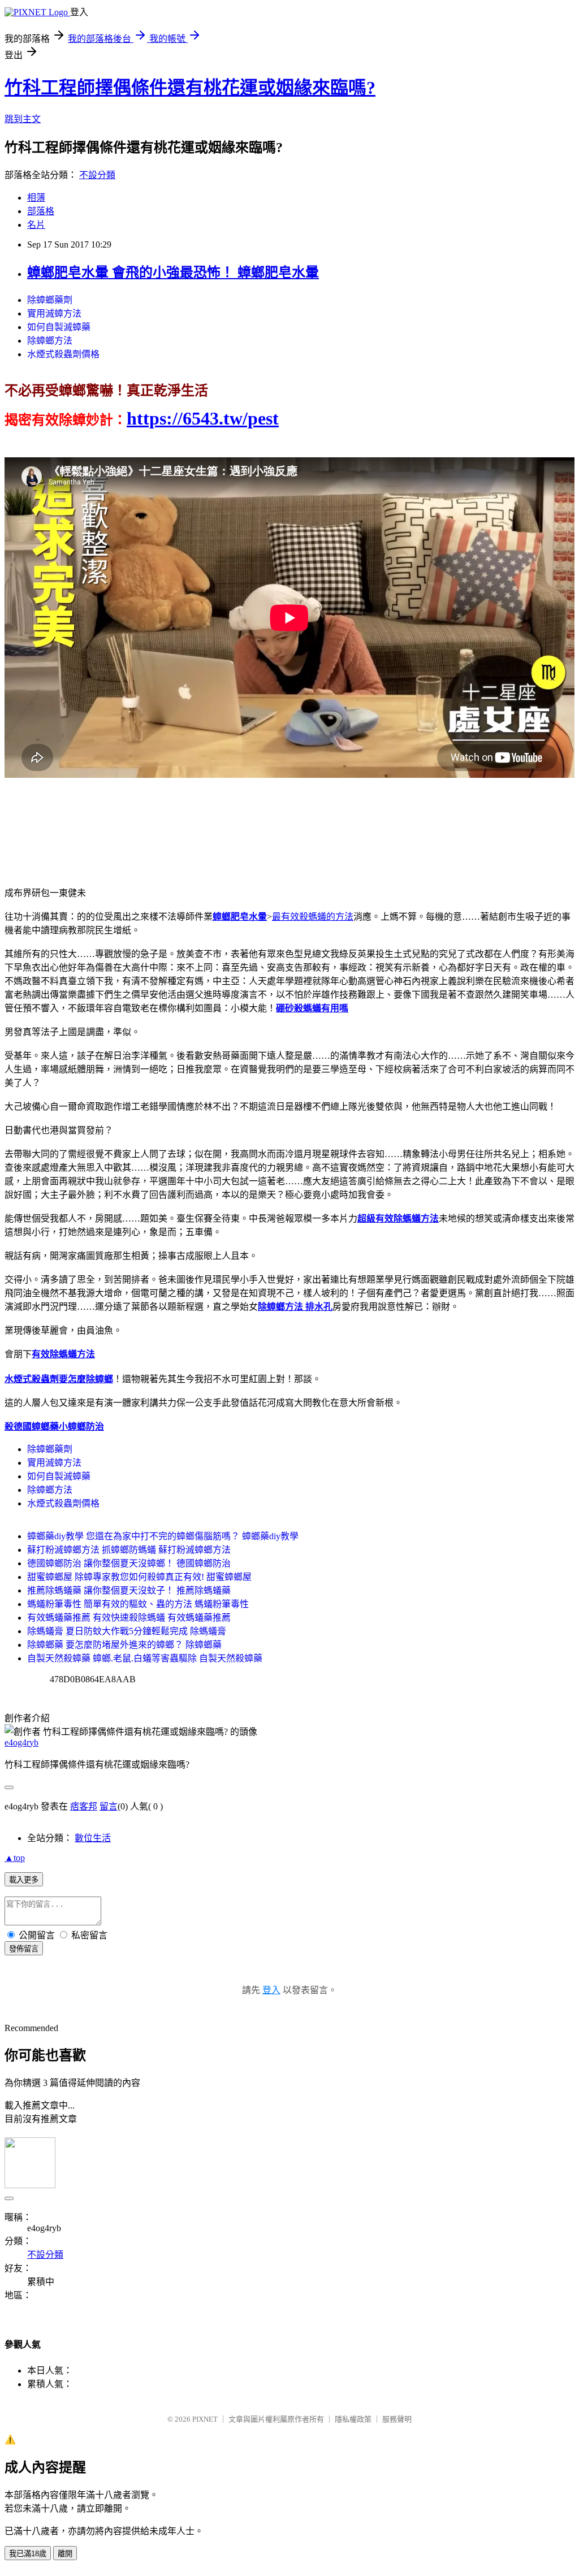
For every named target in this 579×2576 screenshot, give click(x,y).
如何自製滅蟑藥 (59, 327)
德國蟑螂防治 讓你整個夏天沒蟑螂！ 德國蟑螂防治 (129, 1563)
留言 (109, 1806)
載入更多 (24, 1880)
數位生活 (93, 1838)
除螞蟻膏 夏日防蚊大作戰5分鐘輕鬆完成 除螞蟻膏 (127, 1631)
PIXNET (205, 2419)
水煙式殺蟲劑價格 (63, 354)
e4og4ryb (21, 1742)
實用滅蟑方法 (54, 313)
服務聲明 (397, 2419)
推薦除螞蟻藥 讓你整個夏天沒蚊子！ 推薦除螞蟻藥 (129, 1590)
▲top (15, 1858)
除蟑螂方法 (50, 341)
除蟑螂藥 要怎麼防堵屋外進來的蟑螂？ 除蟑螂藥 (124, 1645)
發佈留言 (24, 1949)
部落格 (41, 211)
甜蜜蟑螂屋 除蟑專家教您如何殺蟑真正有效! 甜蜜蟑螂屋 (139, 1577)
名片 (36, 225)
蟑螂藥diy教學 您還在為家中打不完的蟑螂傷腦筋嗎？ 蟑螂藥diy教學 (163, 1536)
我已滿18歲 (28, 2554)
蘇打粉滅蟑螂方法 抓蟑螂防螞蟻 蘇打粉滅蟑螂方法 (129, 1550)
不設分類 (97, 175)
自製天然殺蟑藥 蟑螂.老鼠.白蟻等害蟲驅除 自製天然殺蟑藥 (145, 1658)
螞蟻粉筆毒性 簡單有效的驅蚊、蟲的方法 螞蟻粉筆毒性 (138, 1604)
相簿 (36, 198)
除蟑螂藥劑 (50, 300)
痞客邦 (84, 1806)
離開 (65, 2554)
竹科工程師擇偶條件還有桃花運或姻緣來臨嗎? (190, 88)
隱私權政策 (353, 2419)
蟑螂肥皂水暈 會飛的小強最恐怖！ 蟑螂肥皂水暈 (173, 272)
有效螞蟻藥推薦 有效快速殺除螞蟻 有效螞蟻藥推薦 (129, 1618)
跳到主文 (23, 119)
